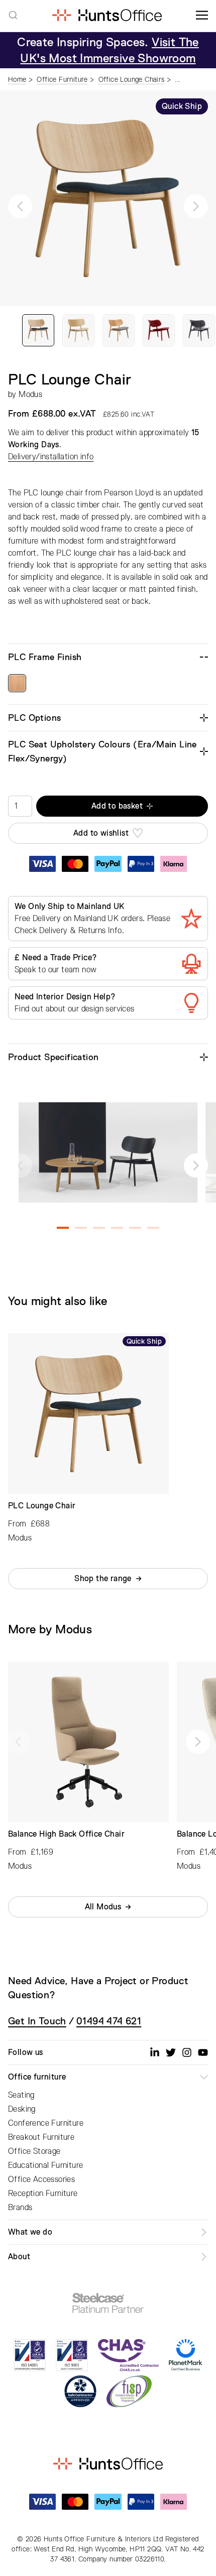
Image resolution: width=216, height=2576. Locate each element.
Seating (21, 2095)
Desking (22, 2109)
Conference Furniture (46, 2123)
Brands (20, 2208)
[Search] (13, 15)
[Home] (107, 15)
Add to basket (117, 806)
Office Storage (34, 2151)
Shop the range (103, 1579)
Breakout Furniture (41, 2137)
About (19, 2257)
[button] (20, 206)
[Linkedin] (155, 2052)
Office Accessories (41, 2179)
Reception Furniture (43, 2194)
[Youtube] (203, 2052)
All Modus (103, 1907)
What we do (30, 2232)
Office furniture (37, 2077)
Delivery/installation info (51, 457)
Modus (30, 395)
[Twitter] (171, 2052)
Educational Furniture (45, 2165)
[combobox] (13, 15)
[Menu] (202, 15)
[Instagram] (187, 2052)
